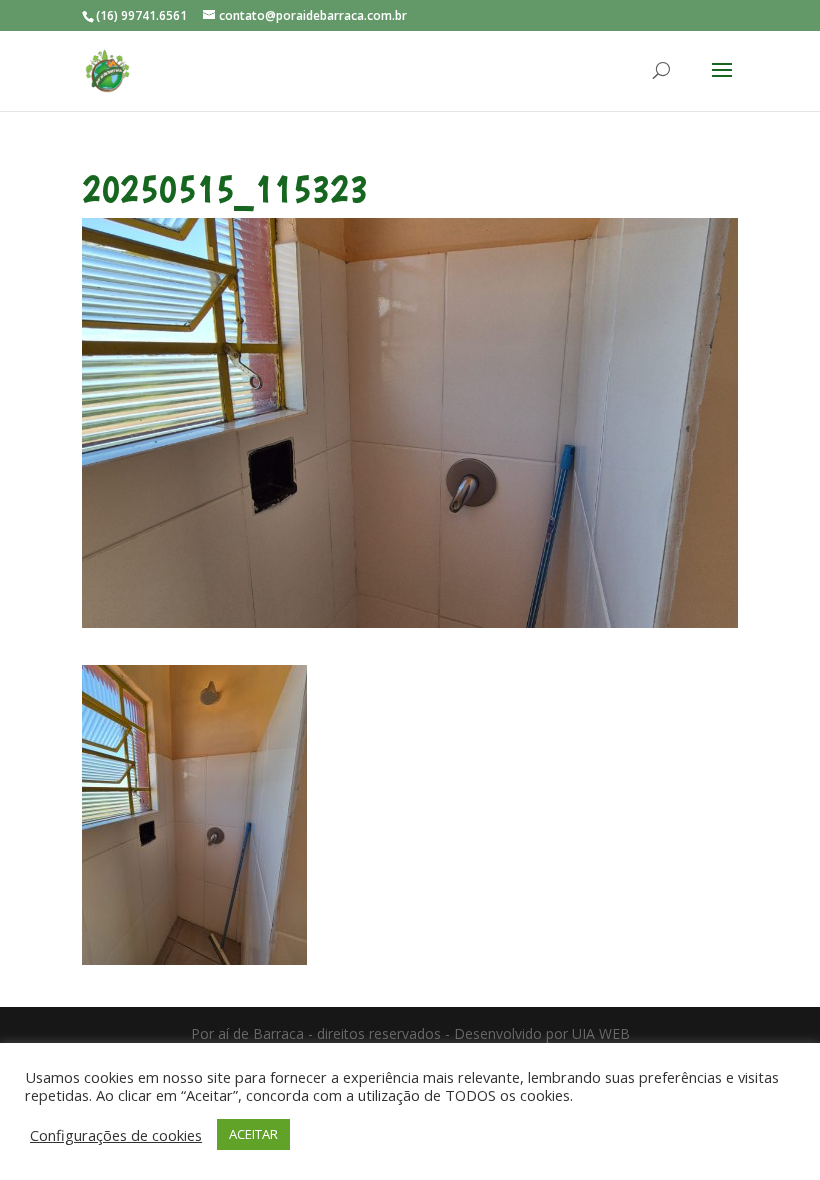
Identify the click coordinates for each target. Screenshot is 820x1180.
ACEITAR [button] (253, 1134)
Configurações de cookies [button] (116, 1135)
